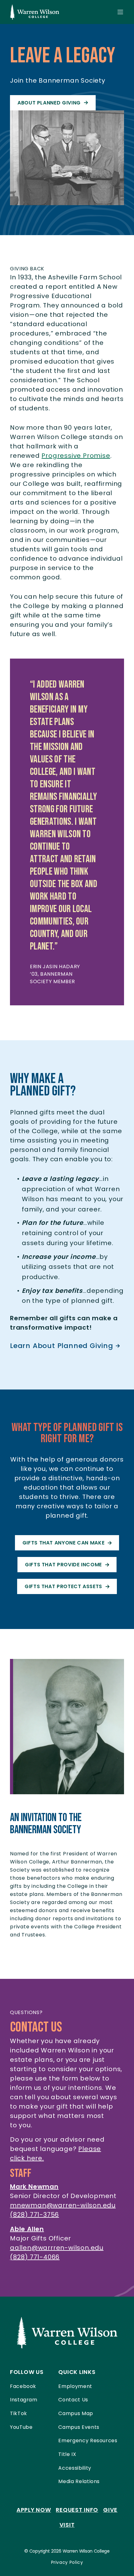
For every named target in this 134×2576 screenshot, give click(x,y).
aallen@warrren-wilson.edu (57, 2248)
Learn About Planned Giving (62, 1346)
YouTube (21, 2427)
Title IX (67, 2454)
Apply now (34, 2510)
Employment (75, 2386)
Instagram (24, 2400)
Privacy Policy (67, 2562)
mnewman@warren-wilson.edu (63, 2205)
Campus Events (79, 2427)
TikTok (19, 2413)
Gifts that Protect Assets (63, 1586)
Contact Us (73, 2400)
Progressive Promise (76, 456)
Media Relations (79, 2481)
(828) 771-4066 (35, 2257)
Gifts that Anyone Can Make (64, 1543)
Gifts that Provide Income (63, 1565)
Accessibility (75, 2468)
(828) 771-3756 (34, 2215)
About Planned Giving (49, 103)
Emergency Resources (88, 2441)
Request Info (77, 2510)
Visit (67, 2525)
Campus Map (76, 2413)
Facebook (23, 2386)
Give (110, 2510)
